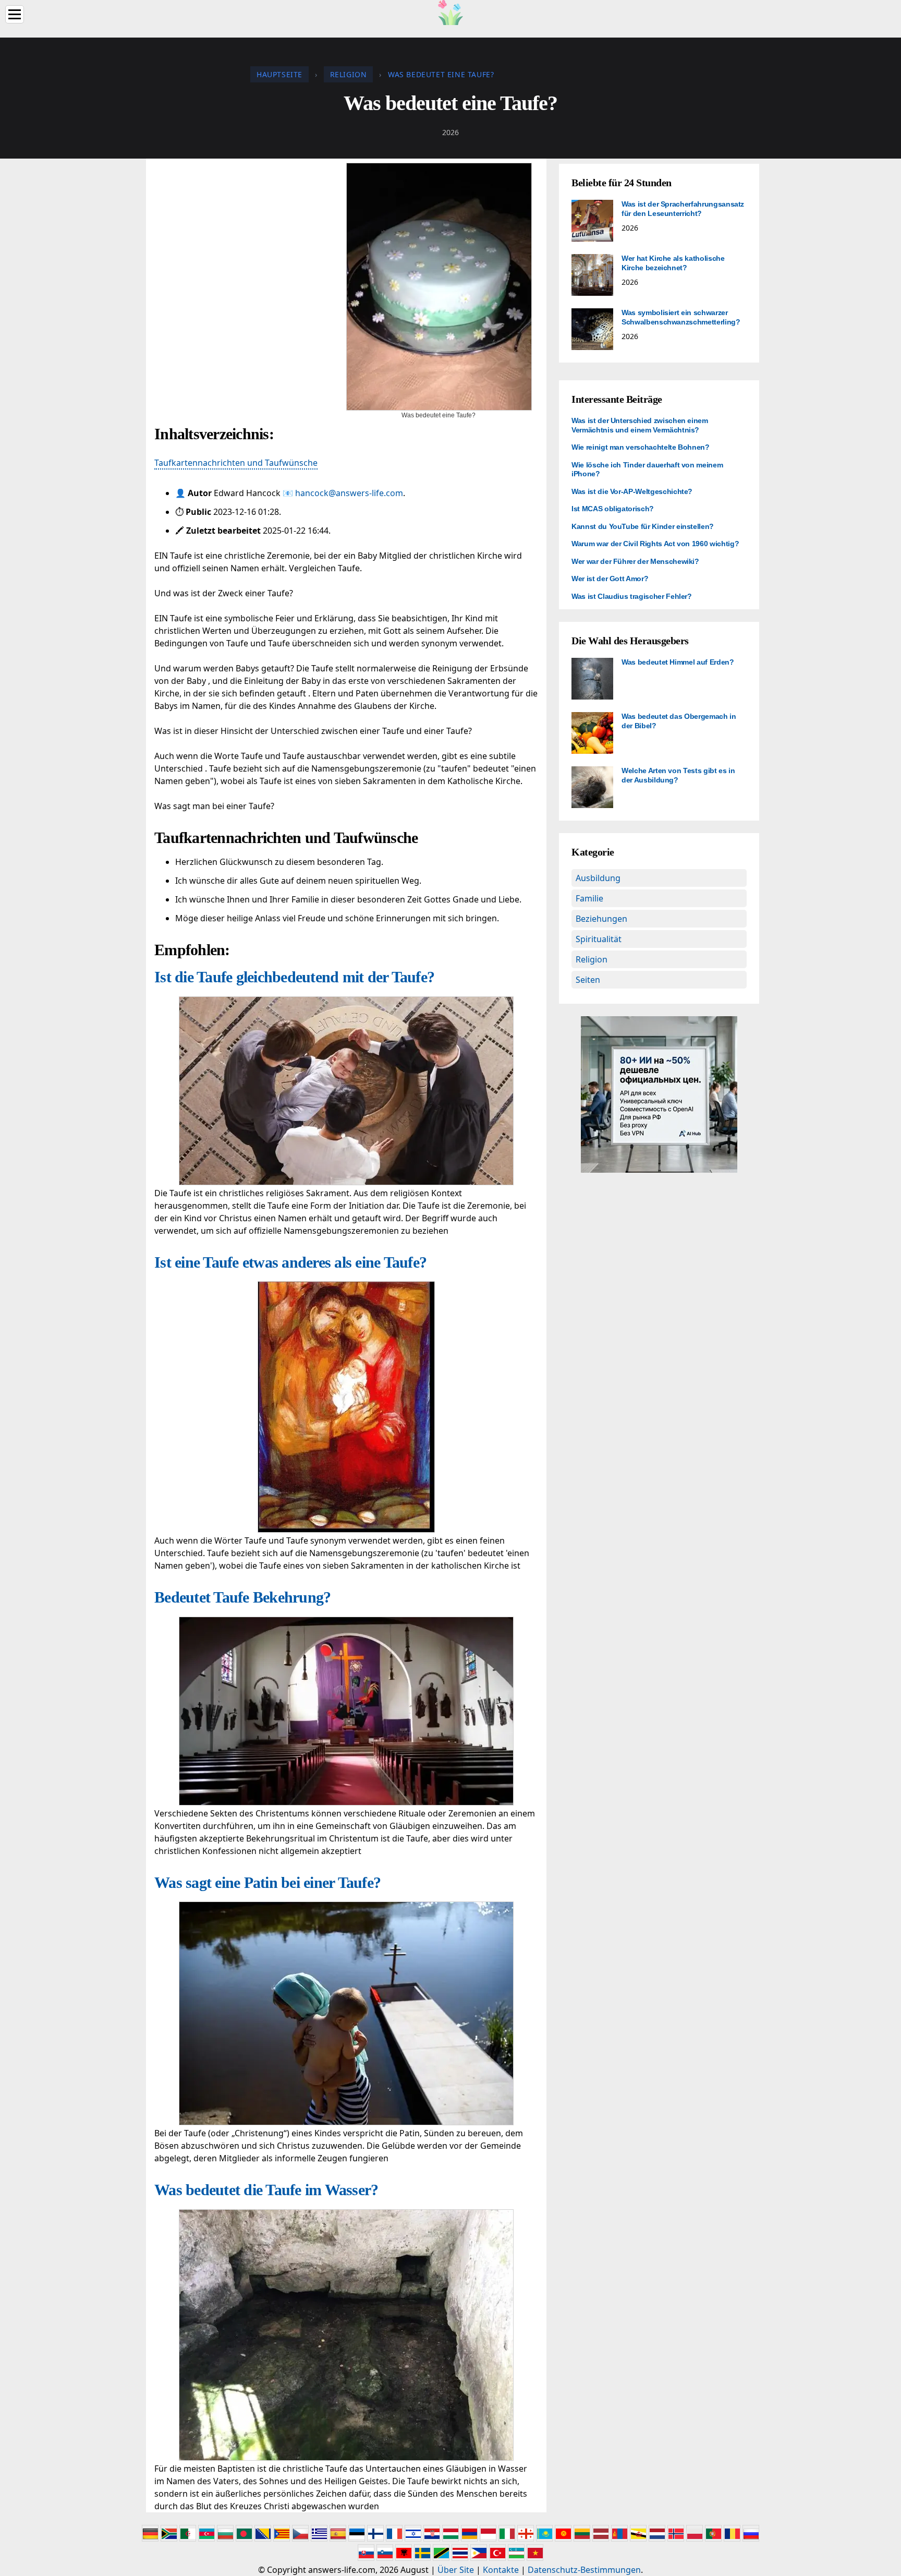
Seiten (588, 980)
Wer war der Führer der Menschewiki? (635, 561)
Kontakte (501, 2570)
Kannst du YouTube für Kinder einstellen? (643, 526)
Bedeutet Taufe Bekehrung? (242, 1597)
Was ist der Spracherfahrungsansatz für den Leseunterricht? (683, 209)
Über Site (456, 2570)
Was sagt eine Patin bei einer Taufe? (267, 1882)
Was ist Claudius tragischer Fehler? (632, 596)
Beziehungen (601, 919)
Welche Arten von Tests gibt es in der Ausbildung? (678, 775)
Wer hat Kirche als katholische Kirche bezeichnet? (673, 263)
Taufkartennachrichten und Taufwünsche (236, 463)
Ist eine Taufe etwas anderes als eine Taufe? (290, 1262)
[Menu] (15, 14)
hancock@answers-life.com (349, 493)
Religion (592, 959)
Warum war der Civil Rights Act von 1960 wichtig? (655, 544)
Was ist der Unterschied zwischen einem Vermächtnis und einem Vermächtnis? (640, 425)
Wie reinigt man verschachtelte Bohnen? (641, 447)
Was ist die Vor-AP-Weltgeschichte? (632, 491)
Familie (589, 898)
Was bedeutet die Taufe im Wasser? (266, 2190)
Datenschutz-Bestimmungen (584, 2570)
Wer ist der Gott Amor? (610, 579)
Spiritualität (599, 939)
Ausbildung (598, 878)
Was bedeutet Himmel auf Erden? (678, 662)
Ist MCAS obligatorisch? (613, 509)
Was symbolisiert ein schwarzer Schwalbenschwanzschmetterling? (681, 317)
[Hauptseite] (451, 11)
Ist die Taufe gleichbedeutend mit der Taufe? (294, 977)
